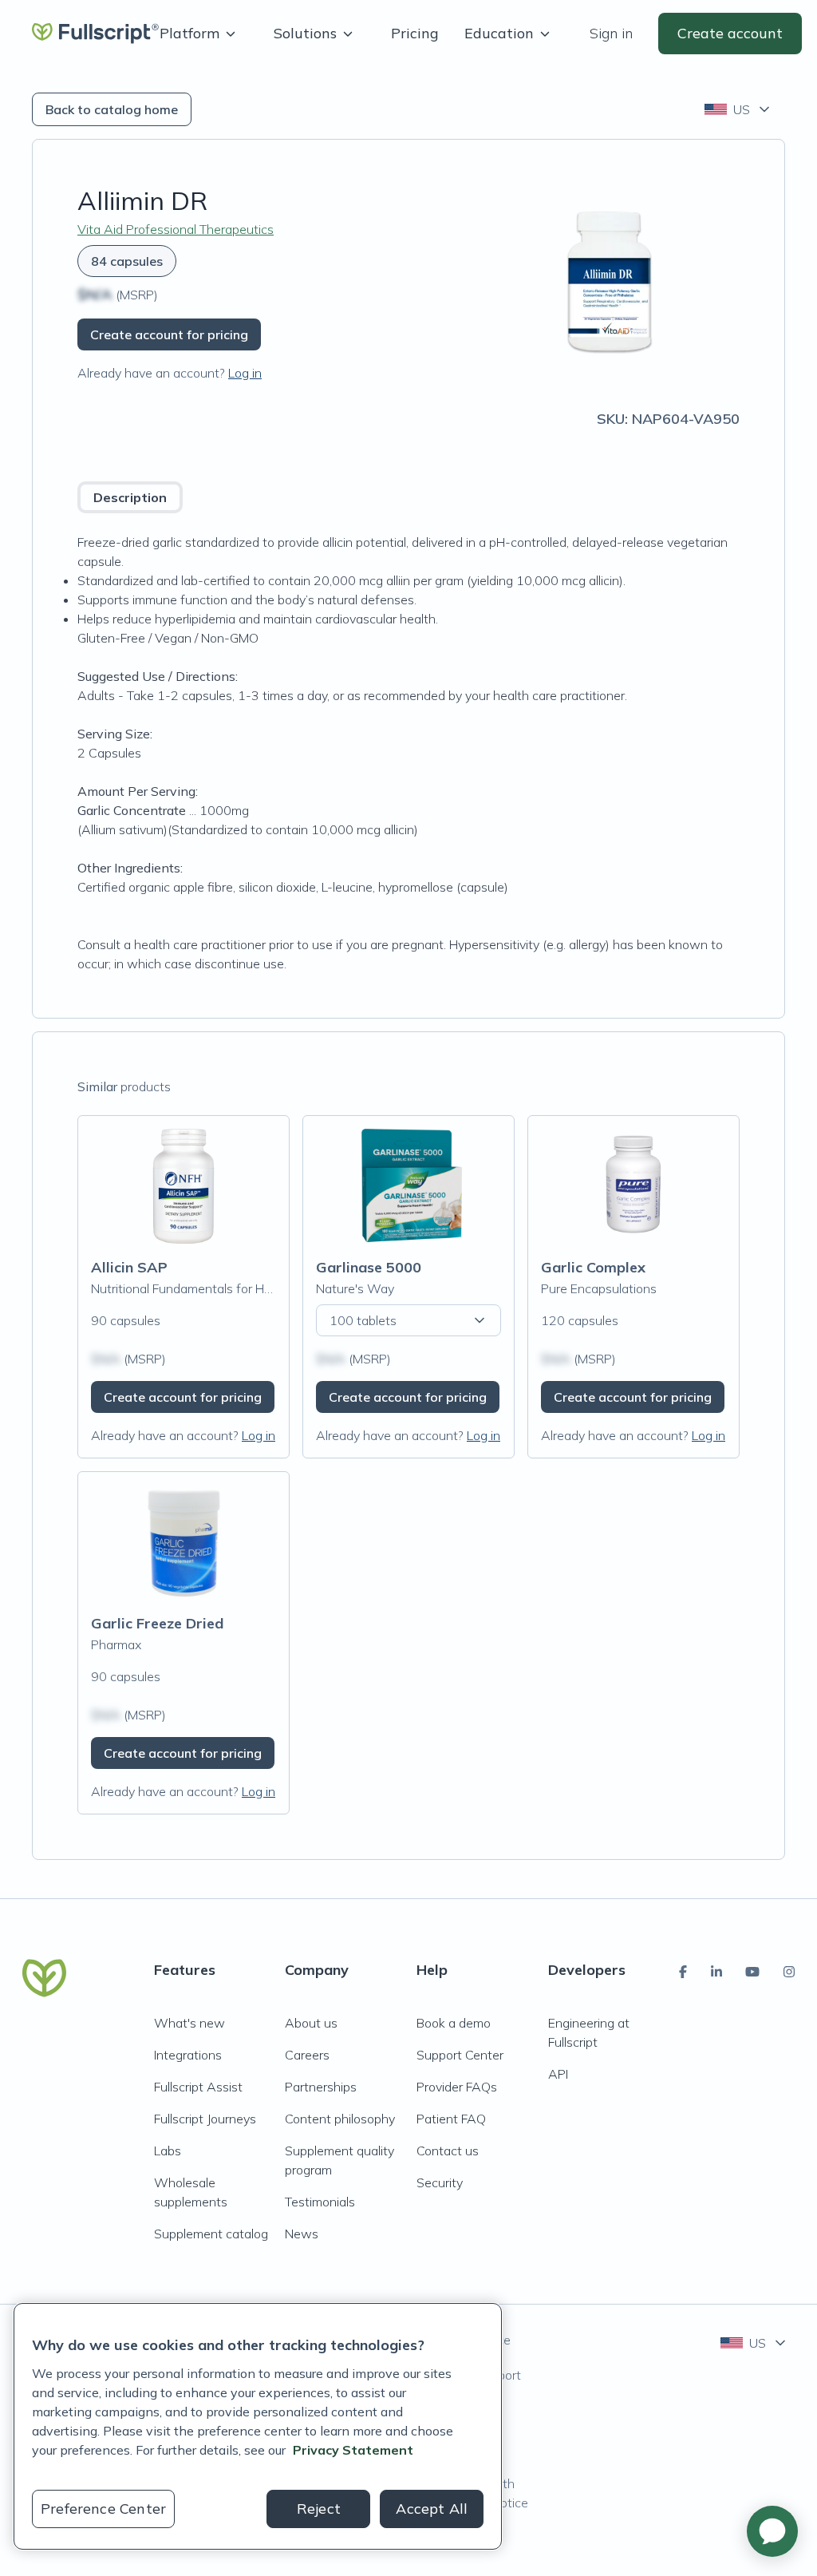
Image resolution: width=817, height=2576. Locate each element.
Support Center (460, 2055)
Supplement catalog (211, 2234)
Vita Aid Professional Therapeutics (176, 229)
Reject (319, 2509)
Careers (307, 2055)
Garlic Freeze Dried (157, 1623)
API (558, 2074)
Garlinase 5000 (369, 1267)
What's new (189, 2023)
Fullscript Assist (198, 2087)
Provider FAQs (457, 2087)
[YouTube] (752, 1972)
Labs (168, 2151)
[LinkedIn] (716, 1972)
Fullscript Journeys (205, 2119)
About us (311, 2023)
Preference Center (103, 2509)
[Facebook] (683, 1972)
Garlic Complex (593, 1267)
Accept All (432, 2509)
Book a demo (454, 2023)
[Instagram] (789, 1972)
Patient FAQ (451, 2119)
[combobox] (738, 109)
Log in (245, 373)
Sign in (611, 33)
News (302, 2234)
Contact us (448, 2151)
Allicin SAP (129, 1267)
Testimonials (320, 2202)
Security (440, 2182)
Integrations (188, 2055)
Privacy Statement (353, 2450)
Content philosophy (340, 2119)
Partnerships (321, 2087)
